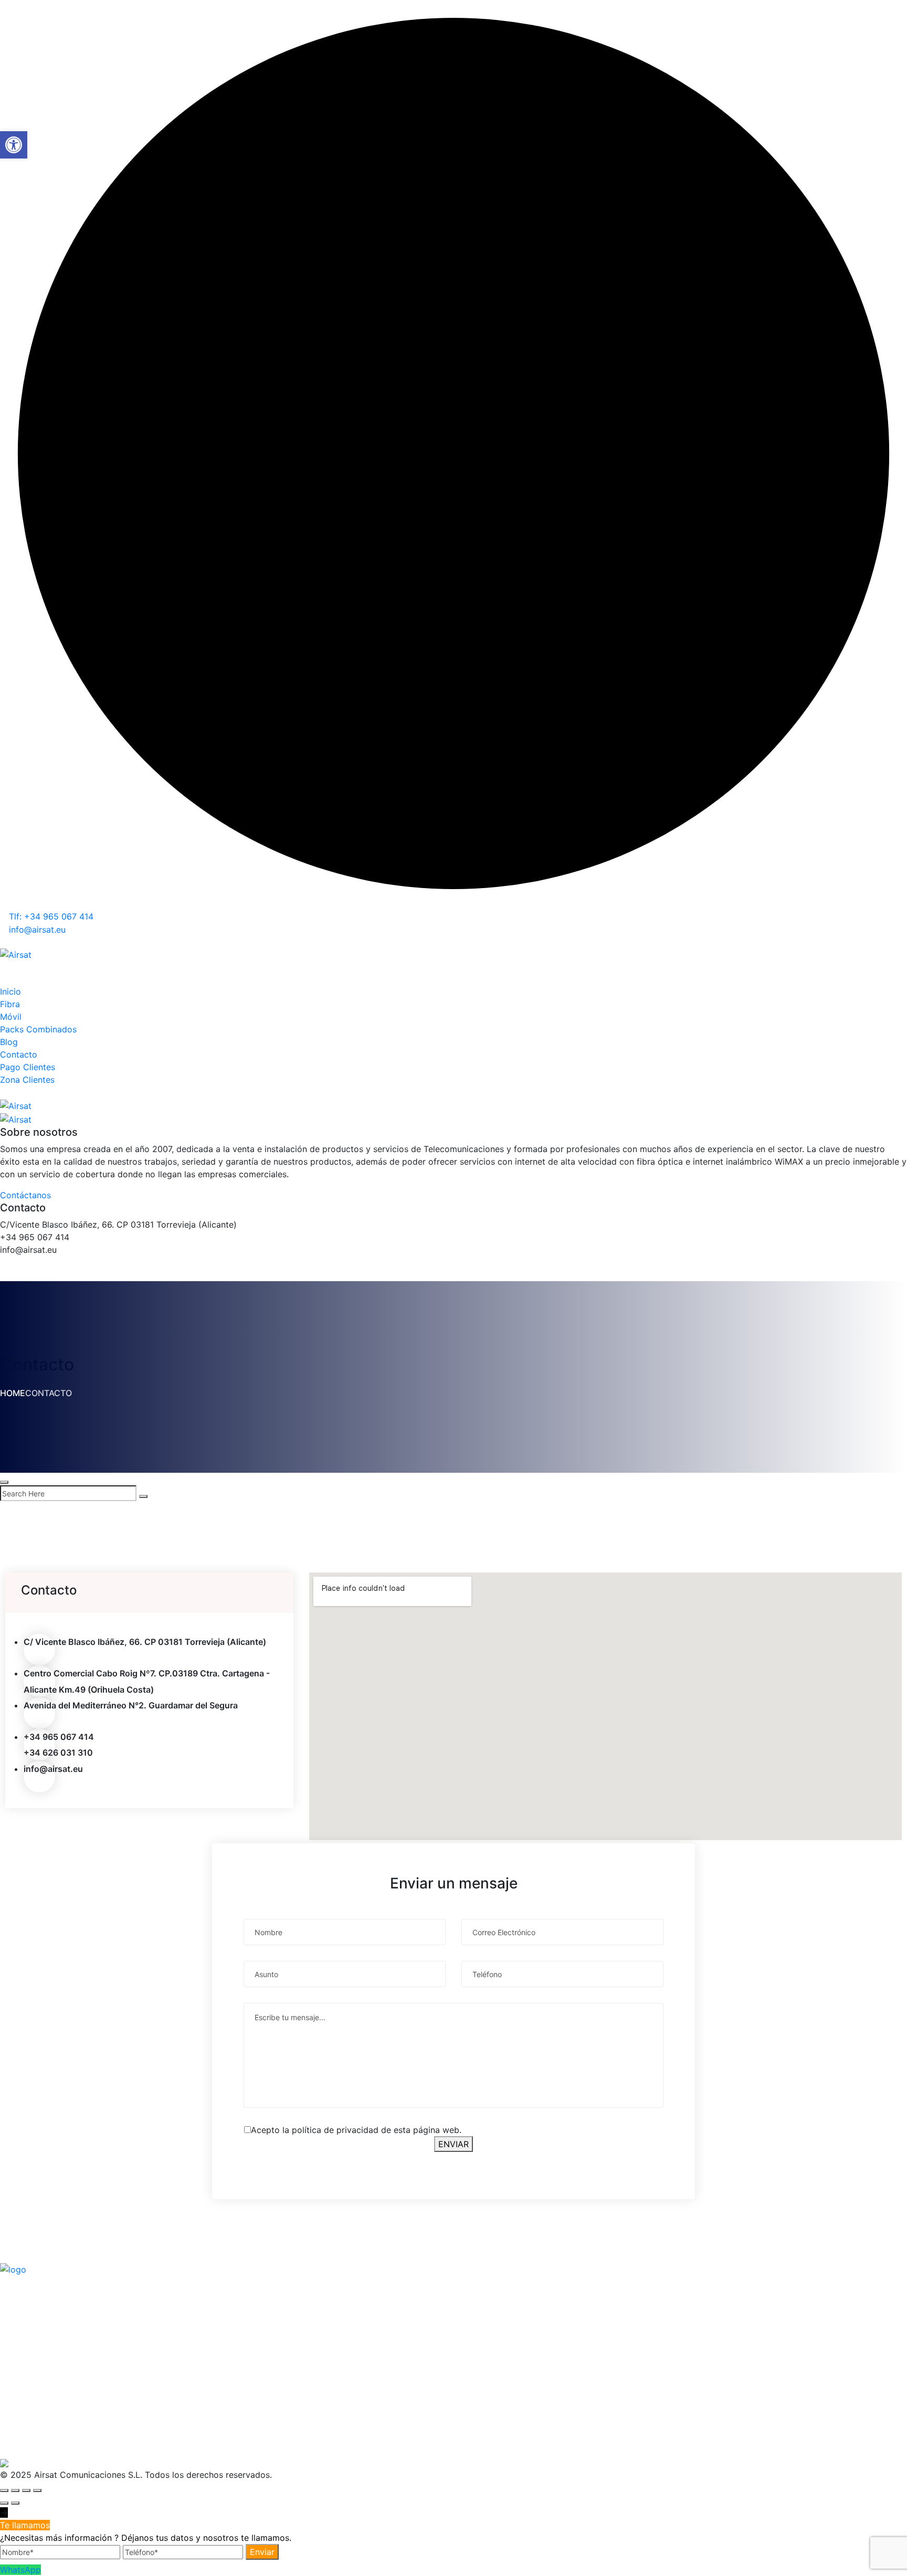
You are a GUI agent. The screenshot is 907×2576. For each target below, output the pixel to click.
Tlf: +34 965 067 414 (50, 916)
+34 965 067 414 (59, 1737)
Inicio (10, 991)
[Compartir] (26, 2490)
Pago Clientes (28, 1067)
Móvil (11, 1017)
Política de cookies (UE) (356, 2327)
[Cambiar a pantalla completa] (15, 2490)
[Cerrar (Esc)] (37, 2490)
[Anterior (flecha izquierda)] (4, 2503)
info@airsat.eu (36, 930)
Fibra (10, 1004)
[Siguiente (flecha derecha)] (15, 2503)
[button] (14, 145)
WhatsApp (20, 2570)
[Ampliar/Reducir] (4, 2490)
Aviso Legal (330, 2309)
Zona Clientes (27, 1080)
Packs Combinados (38, 1029)
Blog (9, 1042)
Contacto (19, 1054)
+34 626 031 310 (58, 1752)
